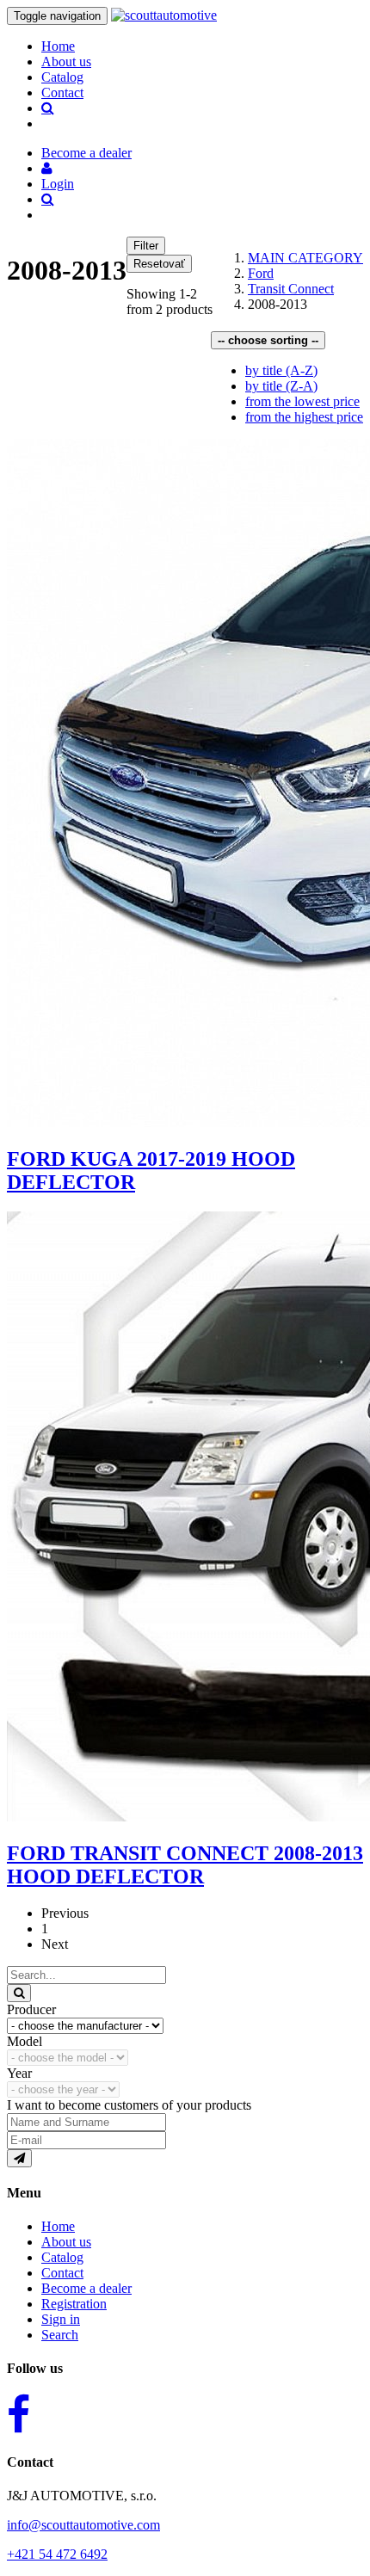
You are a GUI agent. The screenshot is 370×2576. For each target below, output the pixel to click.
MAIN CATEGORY (305, 258)
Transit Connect (291, 289)
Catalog (62, 77)
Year (19, 2073)
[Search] (19, 1993)
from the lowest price (302, 401)
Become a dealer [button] (86, 153)
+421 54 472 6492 (57, 2554)
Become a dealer (86, 2288)
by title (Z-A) (281, 386)
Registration (74, 2304)
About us (66, 62)
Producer (31, 2009)
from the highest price (304, 417)
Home (58, 46)
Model (25, 2041)
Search (60, 2335)
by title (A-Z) (281, 370)
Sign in (61, 2319)
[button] (47, 168)
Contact (62, 92)
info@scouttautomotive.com (83, 2525)
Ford (261, 273)
